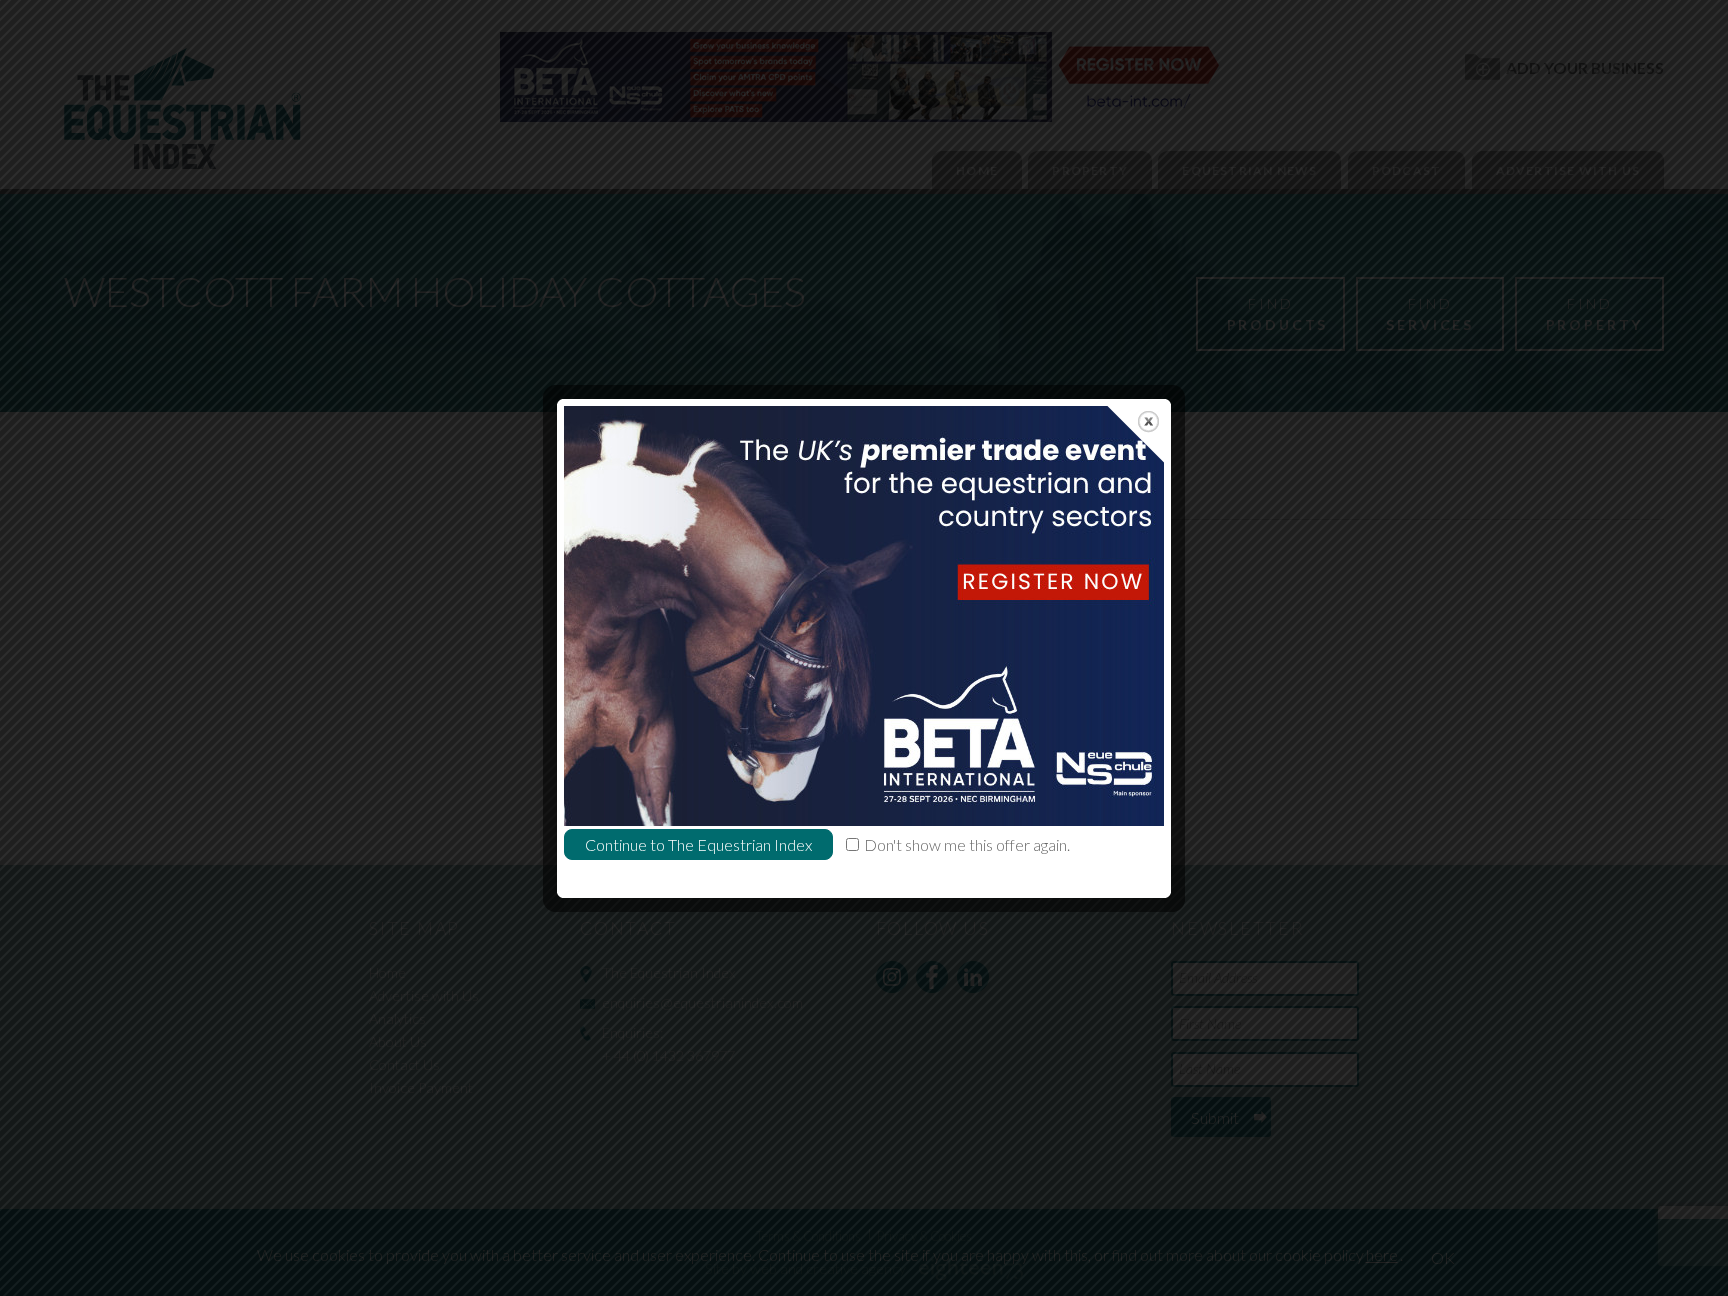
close (1148, 421)
